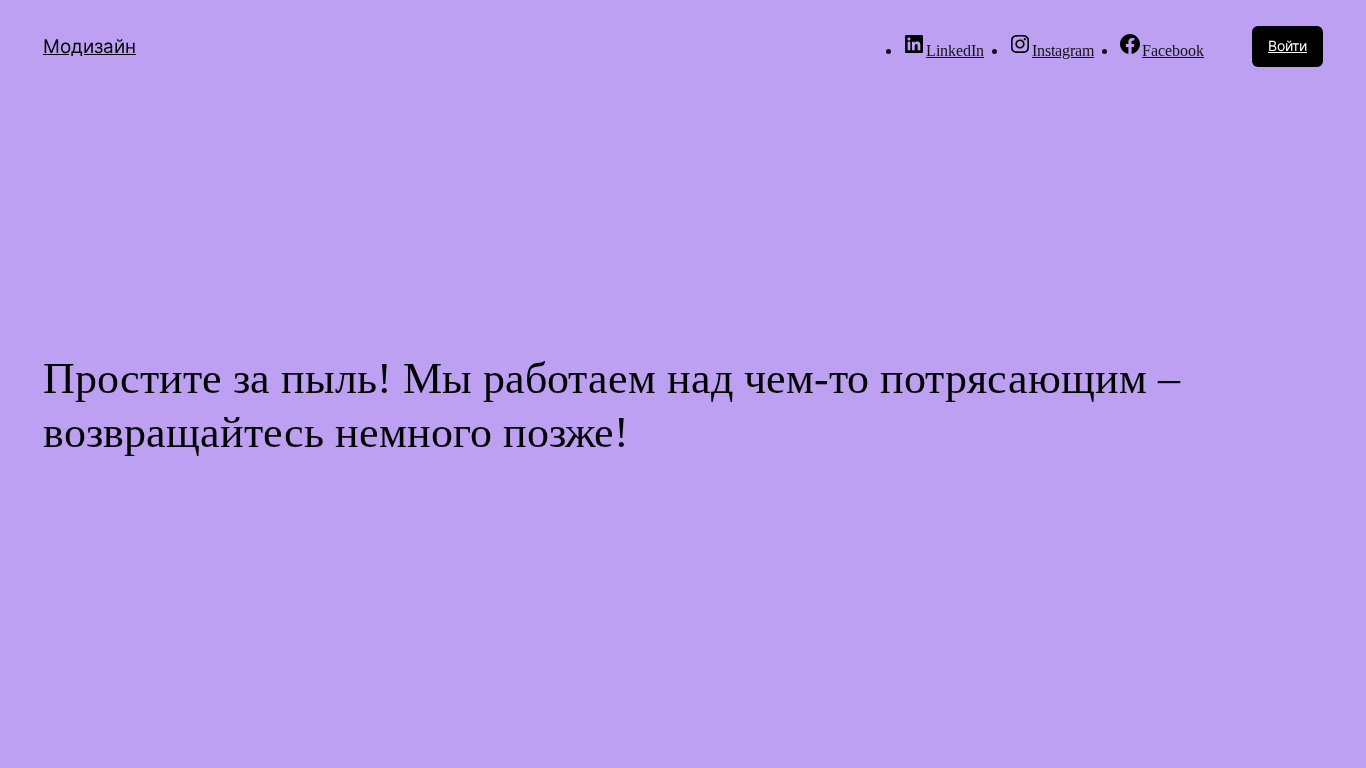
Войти (1287, 45)
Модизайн (89, 46)
